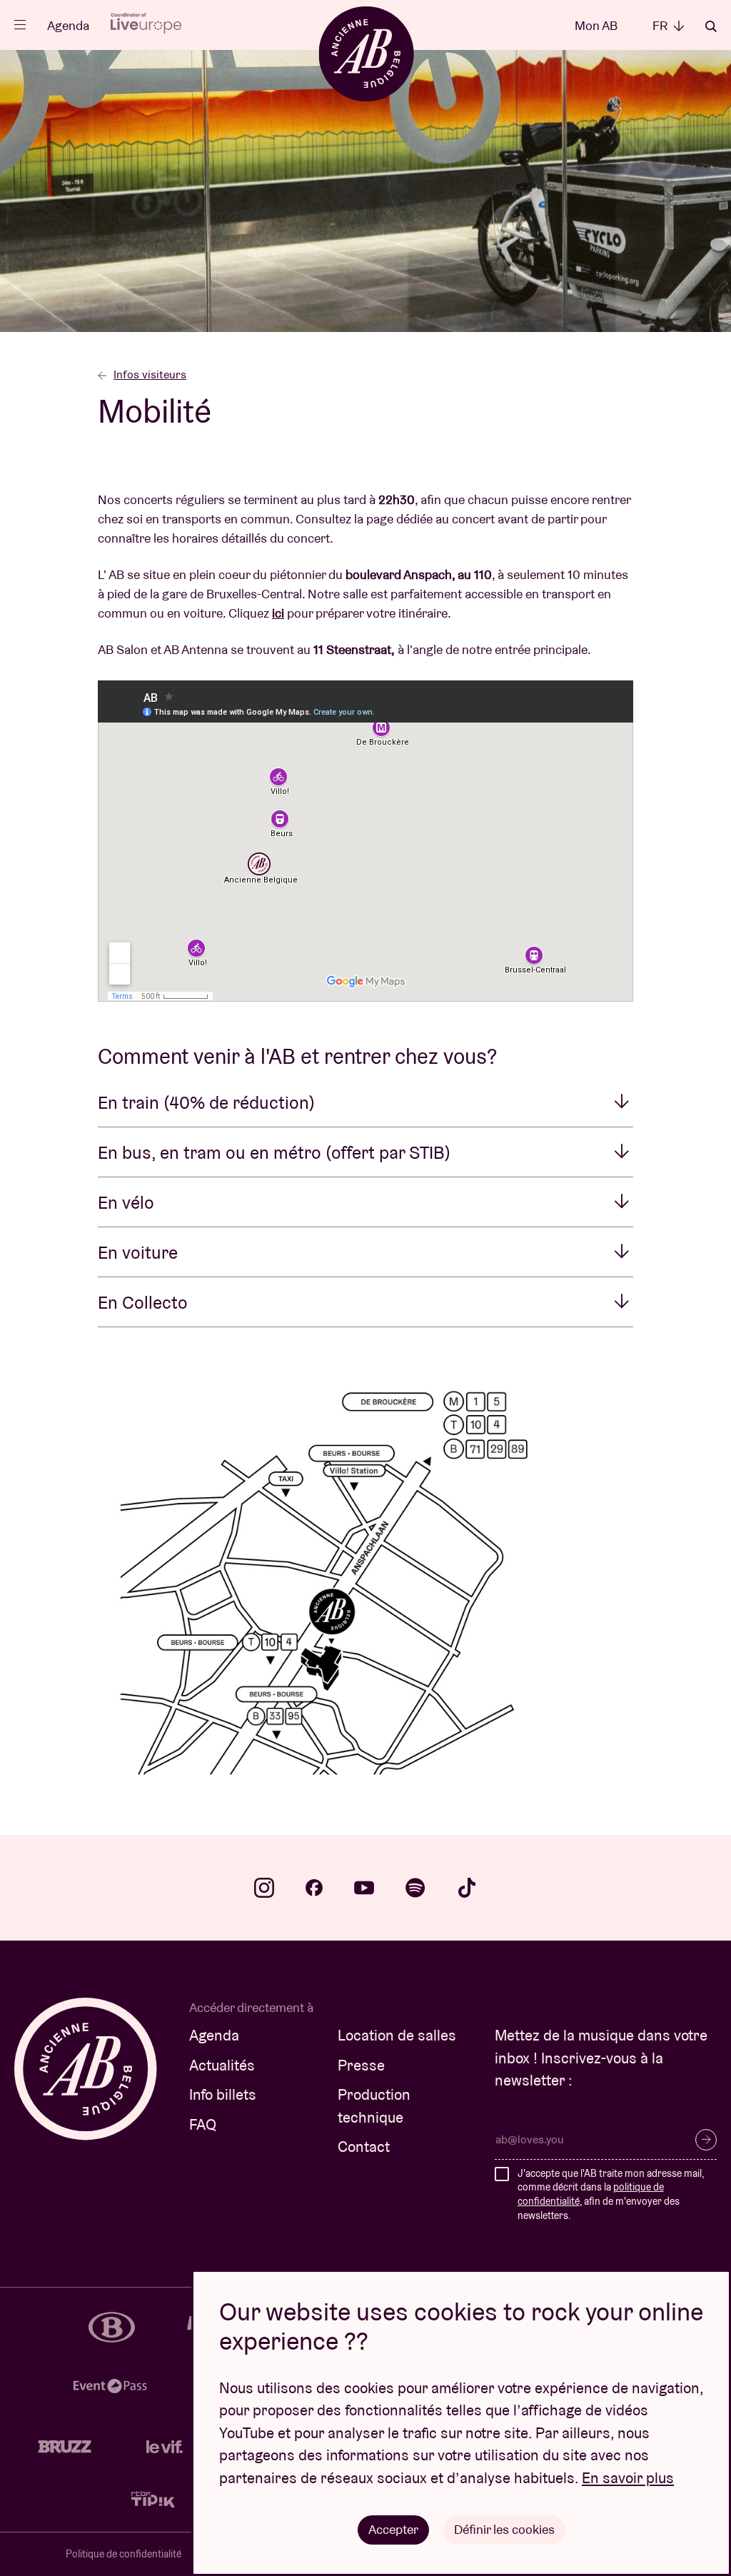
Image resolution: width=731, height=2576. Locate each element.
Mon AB (596, 25)
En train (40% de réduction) (206, 1102)
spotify (415, 1888)
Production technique (374, 2106)
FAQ (203, 2124)
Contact (364, 2147)
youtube (364, 1888)
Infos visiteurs (150, 374)
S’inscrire (706, 2140)
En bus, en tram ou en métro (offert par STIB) (274, 1152)
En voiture (138, 1252)
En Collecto (143, 1302)
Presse (361, 2065)
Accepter (393, 2529)
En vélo (126, 1202)
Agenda (68, 25)
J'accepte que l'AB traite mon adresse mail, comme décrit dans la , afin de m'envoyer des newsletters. (611, 2194)
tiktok (467, 1888)
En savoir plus (628, 2478)
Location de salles (397, 2035)
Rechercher (711, 26)
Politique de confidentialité (123, 2554)
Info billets (223, 2094)
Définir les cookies (504, 2529)
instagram (264, 1888)
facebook (314, 1888)
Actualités (222, 2065)
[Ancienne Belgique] (366, 53)
